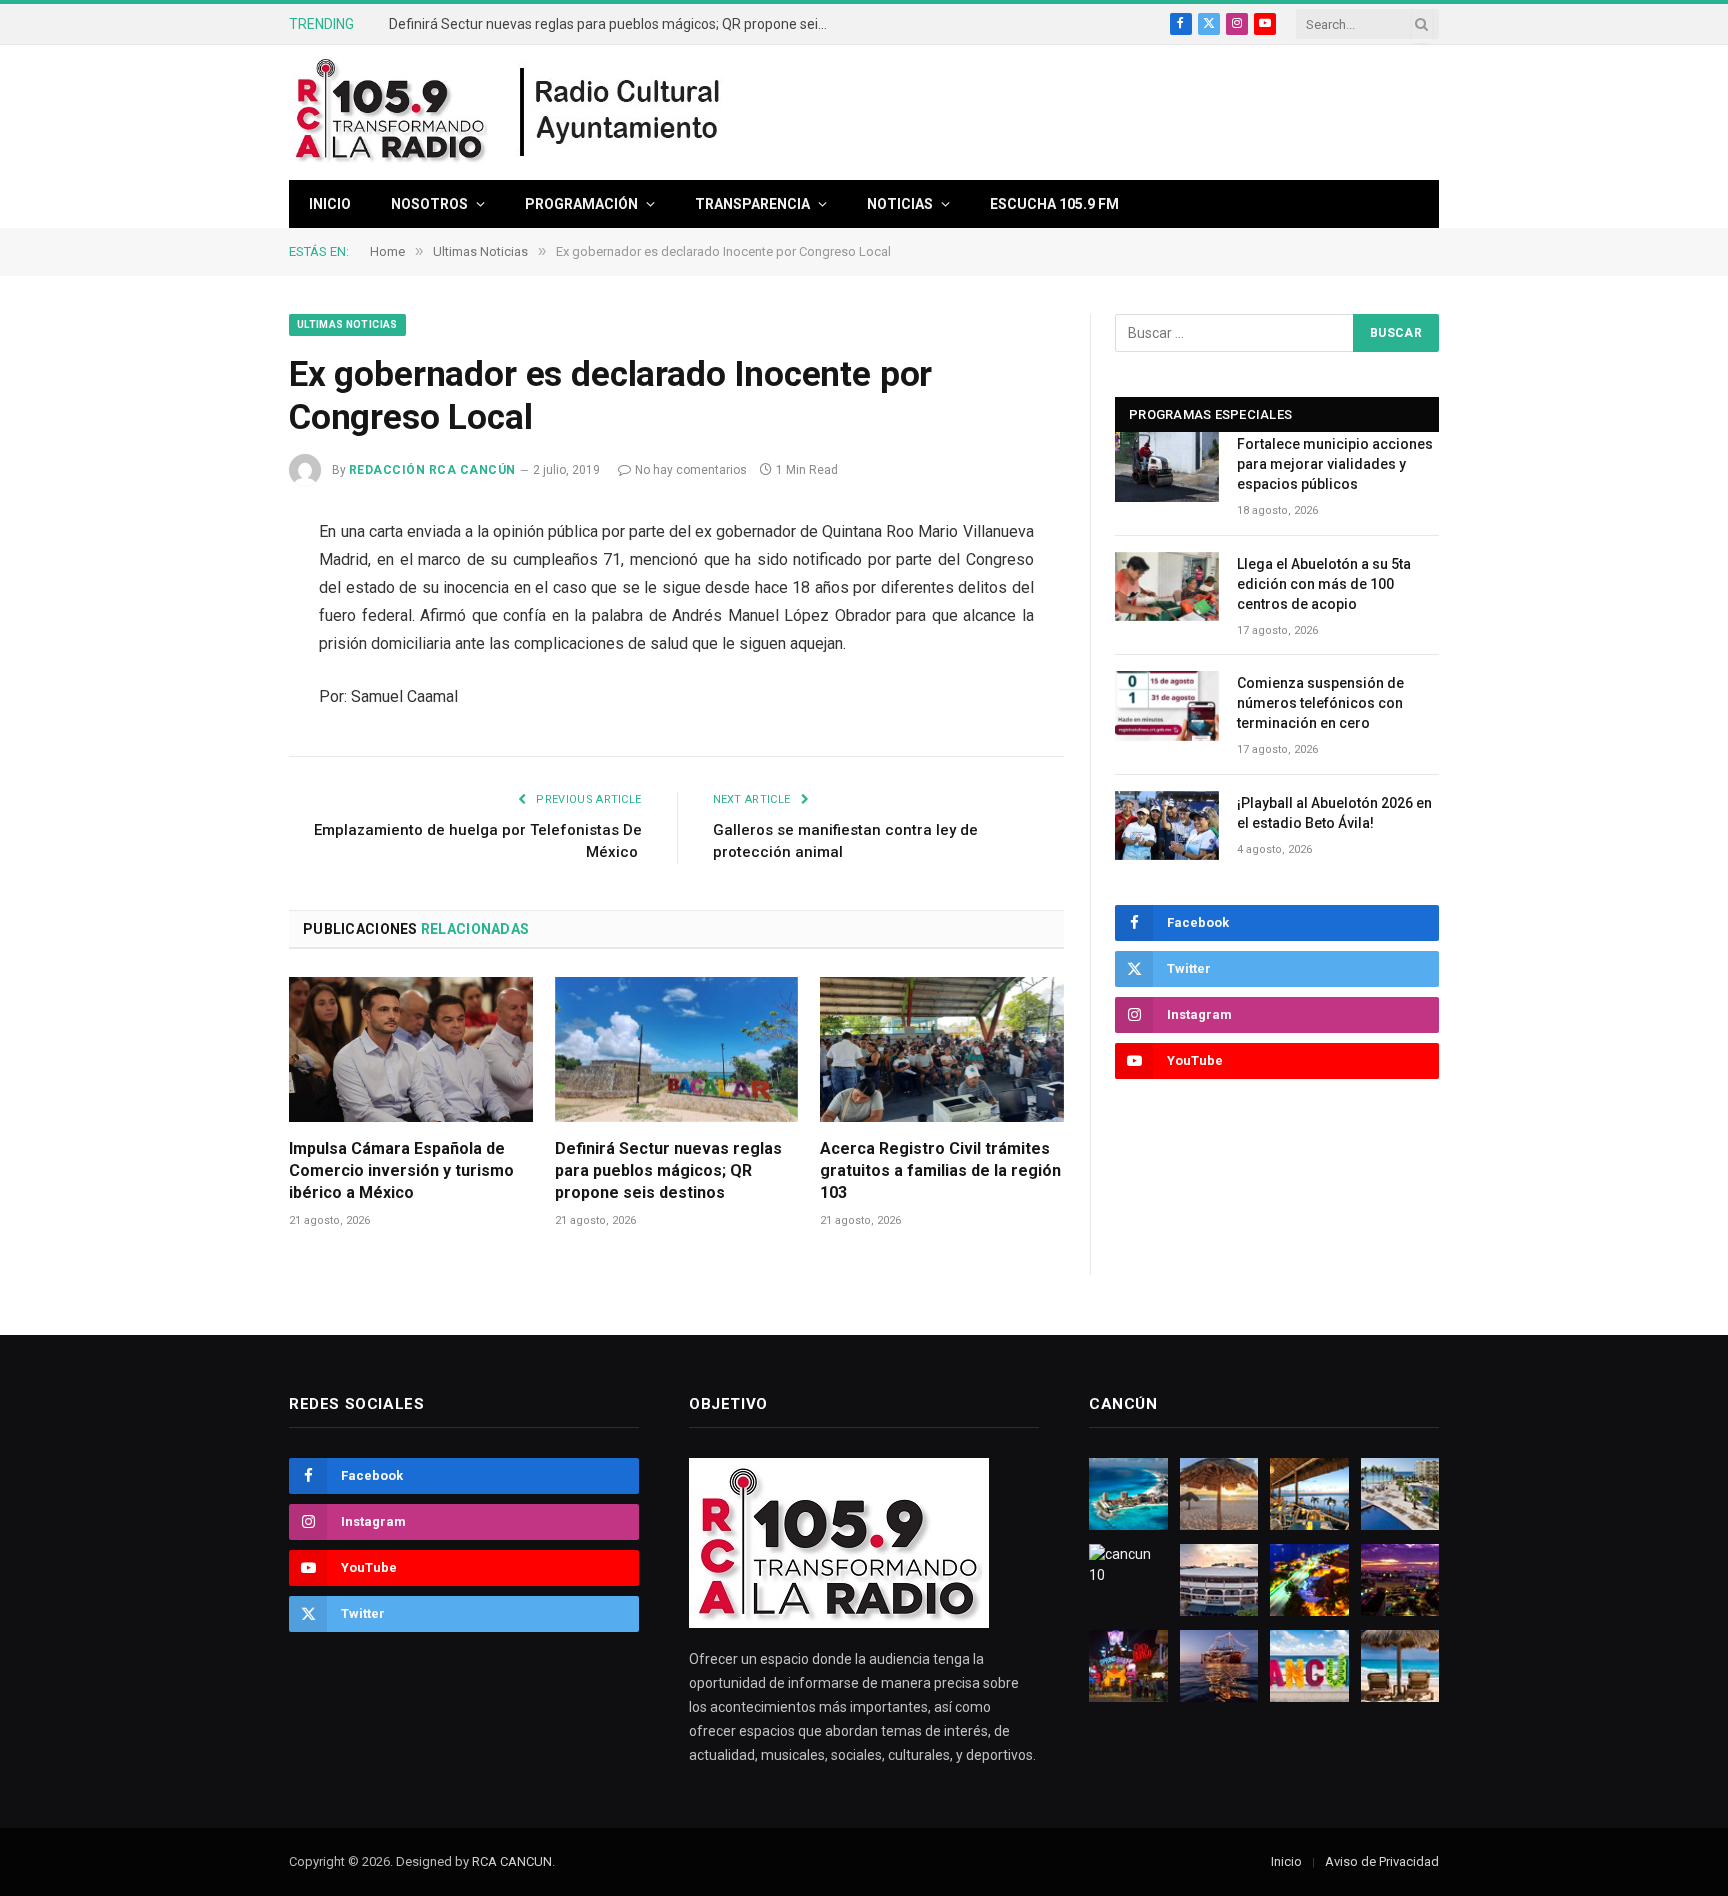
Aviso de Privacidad (1382, 1861)
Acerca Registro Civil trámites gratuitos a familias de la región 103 (940, 1170)
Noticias (900, 204)
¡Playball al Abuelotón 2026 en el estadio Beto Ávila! (1334, 813)
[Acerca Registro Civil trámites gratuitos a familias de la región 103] (942, 1049)
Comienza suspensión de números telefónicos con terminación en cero (1320, 703)
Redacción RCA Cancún (432, 470)
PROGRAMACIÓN (581, 204)
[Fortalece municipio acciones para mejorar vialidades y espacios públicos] (1167, 466)
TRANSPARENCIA (752, 204)
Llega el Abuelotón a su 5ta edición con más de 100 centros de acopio (1324, 584)
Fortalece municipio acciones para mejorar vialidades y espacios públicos (1335, 464)
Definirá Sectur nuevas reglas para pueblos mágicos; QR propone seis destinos (614, 24)
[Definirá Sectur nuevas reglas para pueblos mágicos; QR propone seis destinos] (677, 1049)
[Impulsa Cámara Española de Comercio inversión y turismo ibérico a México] (411, 1049)
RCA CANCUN (512, 1861)
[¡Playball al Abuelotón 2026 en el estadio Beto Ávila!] (1167, 825)
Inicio (330, 204)
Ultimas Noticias (347, 324)
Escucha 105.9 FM (1054, 204)
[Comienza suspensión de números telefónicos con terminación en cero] (1167, 705)
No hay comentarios (691, 470)
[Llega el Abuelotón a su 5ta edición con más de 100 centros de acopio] (1167, 586)
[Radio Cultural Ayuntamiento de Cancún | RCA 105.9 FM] (621, 113)
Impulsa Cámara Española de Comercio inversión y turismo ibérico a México (401, 1170)
